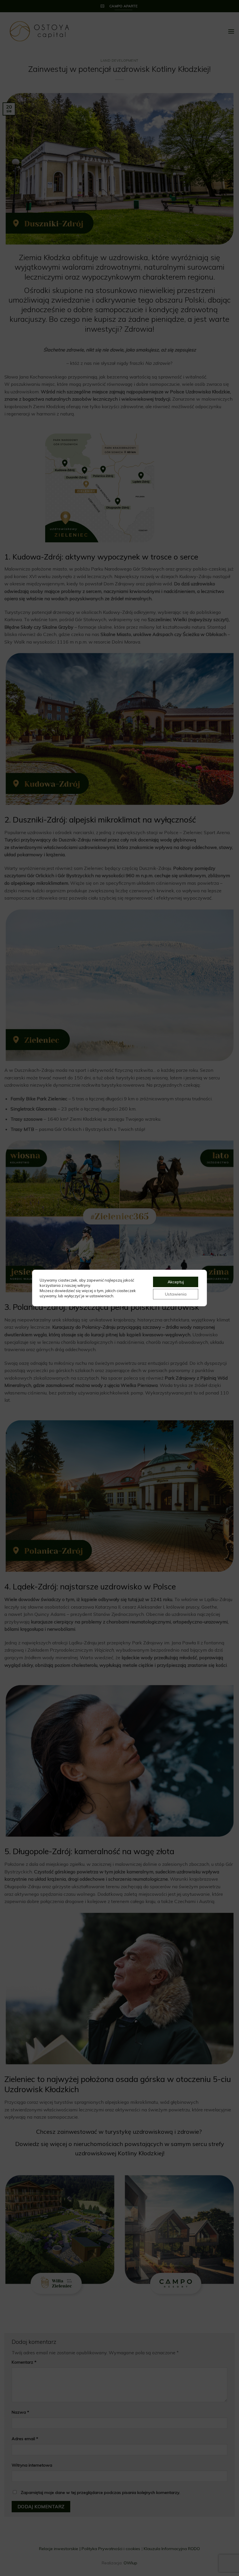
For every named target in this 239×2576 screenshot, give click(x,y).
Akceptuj (176, 1282)
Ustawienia (176, 1294)
